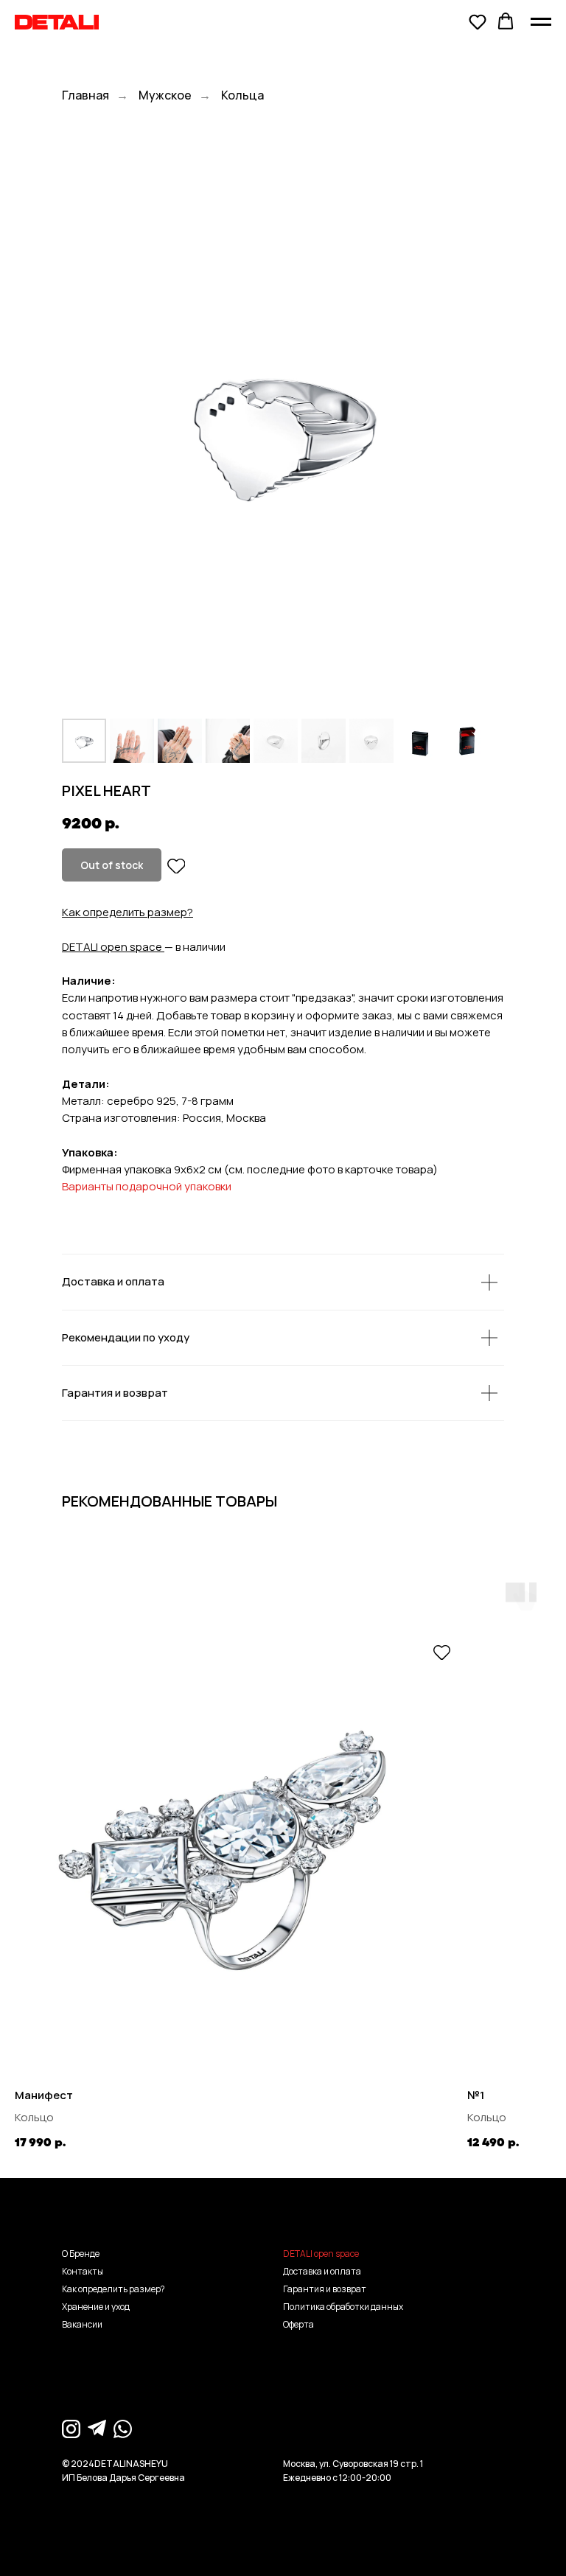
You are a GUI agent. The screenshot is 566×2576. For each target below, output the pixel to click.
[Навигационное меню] (541, 22)
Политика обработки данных (343, 2307)
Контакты (83, 2271)
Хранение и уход (96, 2307)
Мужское (165, 95)
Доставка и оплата (322, 2271)
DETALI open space (112, 947)
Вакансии (82, 2324)
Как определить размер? (127, 912)
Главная (85, 95)
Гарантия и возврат (325, 2289)
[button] (478, 21)
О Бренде (81, 2254)
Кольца (242, 95)
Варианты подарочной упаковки (147, 1186)
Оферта (298, 2324)
